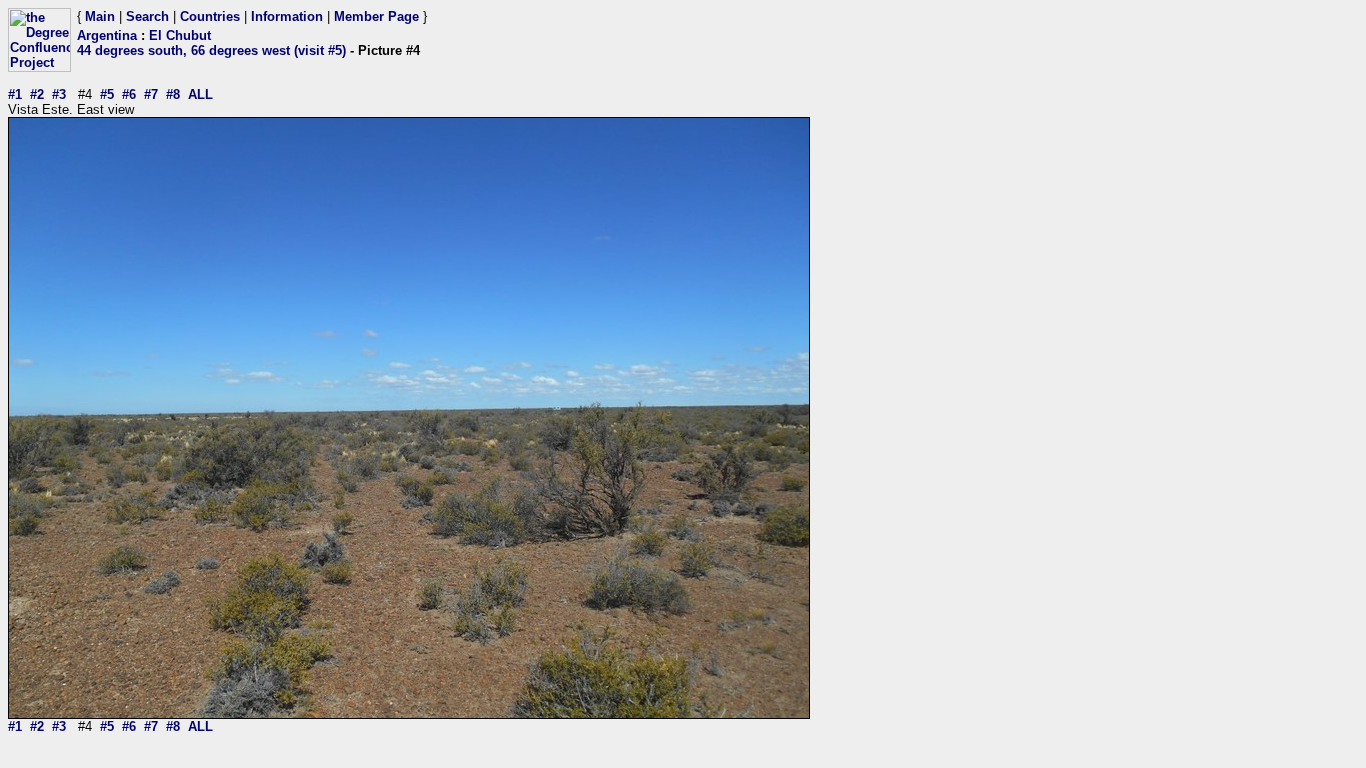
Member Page (376, 16)
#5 (107, 94)
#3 (59, 94)
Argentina (107, 35)
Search (147, 16)
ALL (200, 94)
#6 (129, 94)
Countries (210, 16)
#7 (151, 94)
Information (287, 16)
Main (100, 16)
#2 (37, 94)
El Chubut (180, 35)
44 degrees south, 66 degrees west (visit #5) (211, 50)
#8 (173, 94)
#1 (15, 94)
